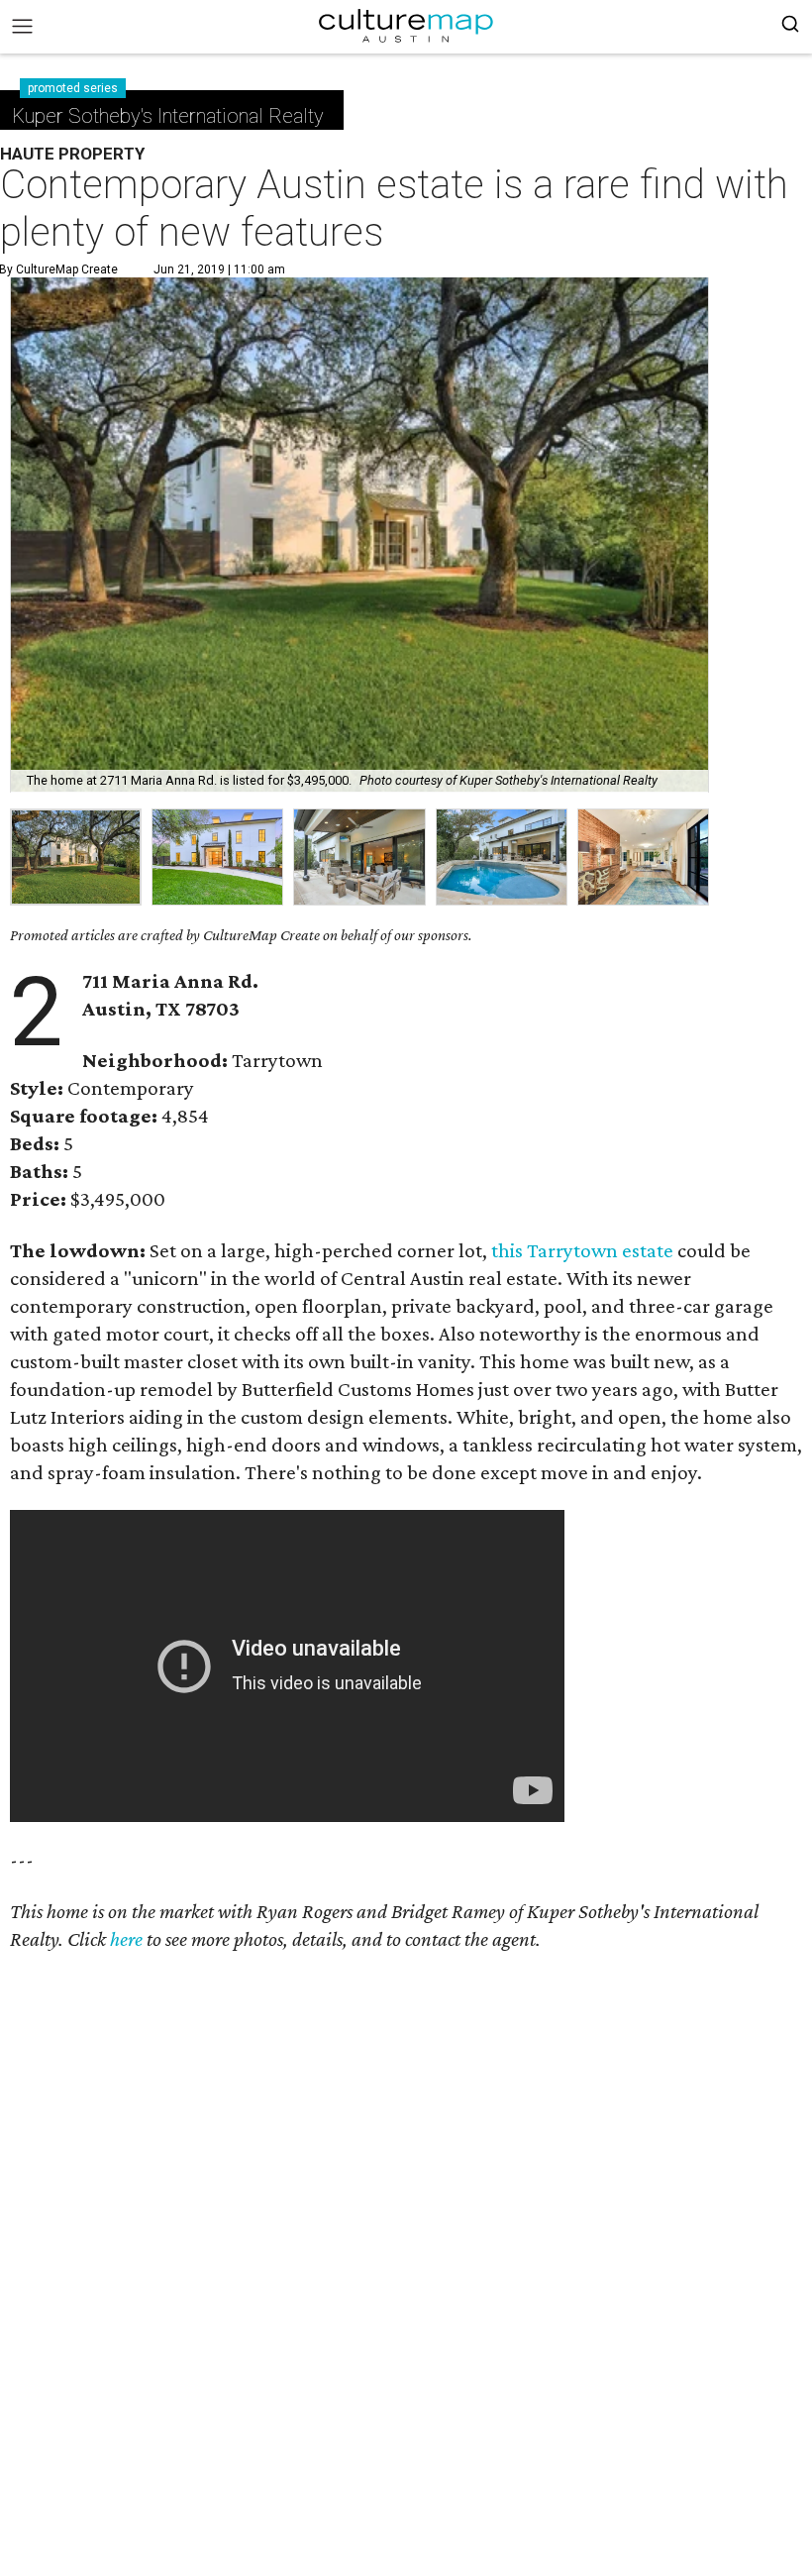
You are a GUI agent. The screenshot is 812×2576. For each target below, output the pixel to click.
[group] (76, 858)
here (126, 1939)
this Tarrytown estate (582, 1250)
